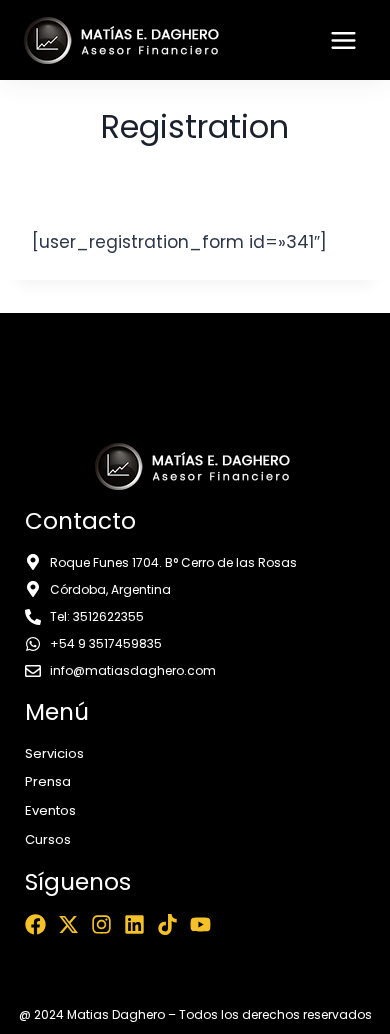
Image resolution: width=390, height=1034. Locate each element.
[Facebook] (35, 924)
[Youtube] (200, 924)
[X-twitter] (68, 924)
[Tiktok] (167, 924)
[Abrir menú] (343, 40)
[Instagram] (101, 924)
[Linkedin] (134, 924)
